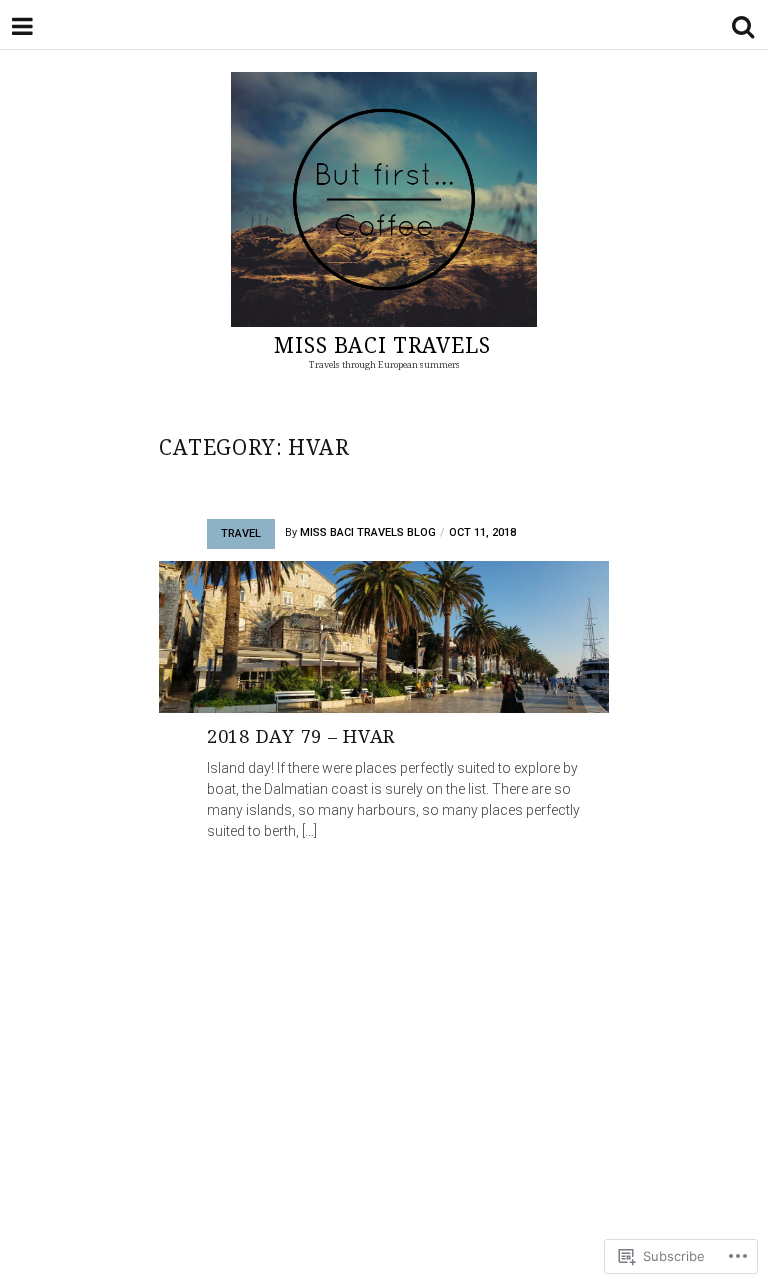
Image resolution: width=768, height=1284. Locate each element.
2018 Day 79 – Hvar (301, 736)
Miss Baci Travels (382, 345)
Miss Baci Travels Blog (368, 532)
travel (241, 533)
